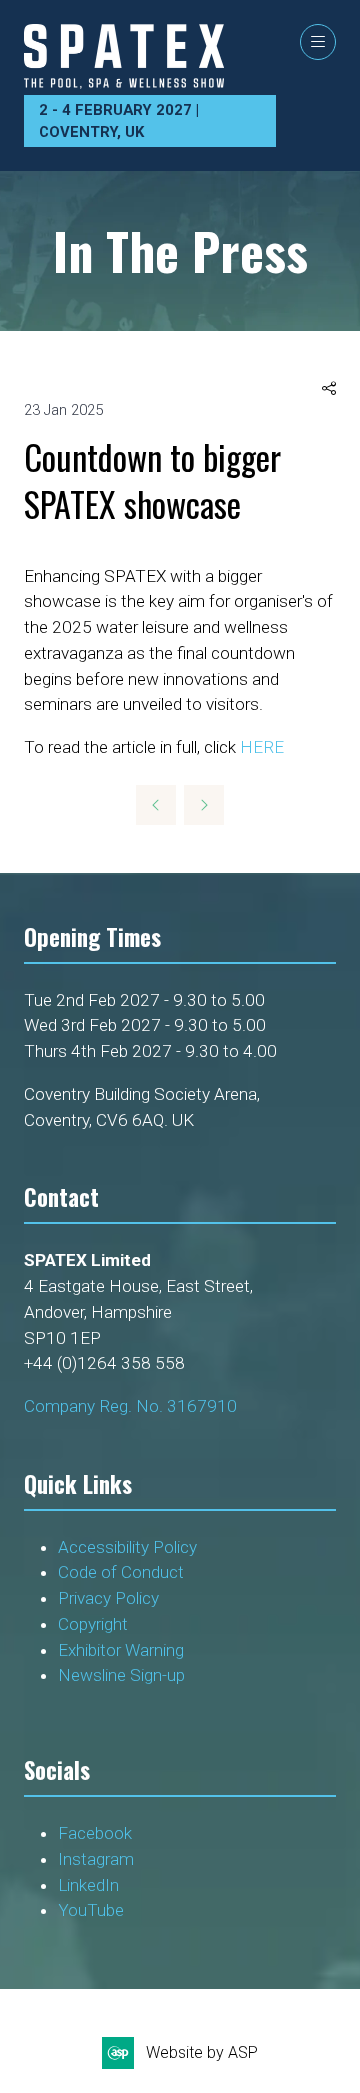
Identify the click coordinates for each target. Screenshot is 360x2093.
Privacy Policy (110, 1598)
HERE (262, 747)
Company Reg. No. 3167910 (130, 1406)
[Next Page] (204, 805)
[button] (318, 42)
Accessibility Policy (127, 1547)
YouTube (91, 1910)
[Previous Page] (156, 805)
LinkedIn (88, 1885)
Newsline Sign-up (121, 1675)
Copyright (95, 1624)
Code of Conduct (125, 1572)
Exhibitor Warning (121, 1650)
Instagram (96, 1859)
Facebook (95, 1833)
